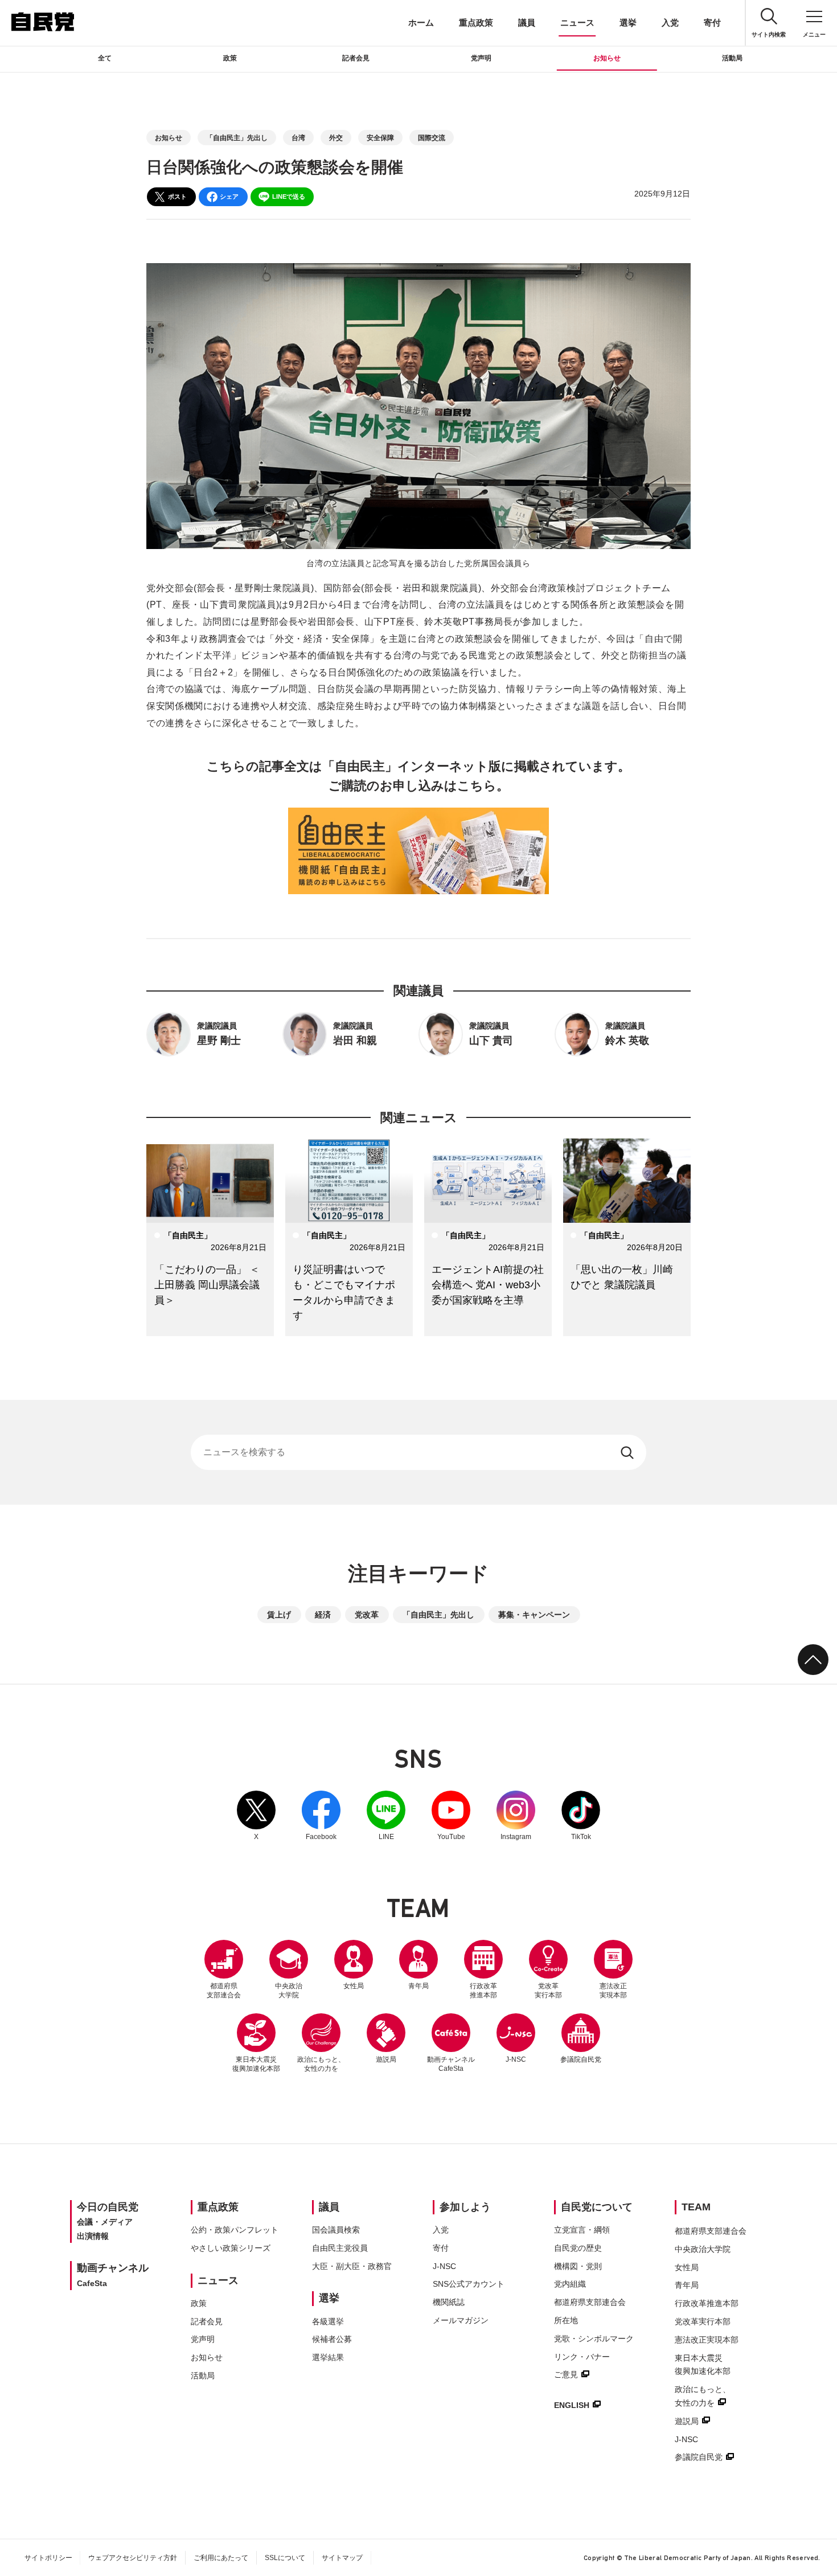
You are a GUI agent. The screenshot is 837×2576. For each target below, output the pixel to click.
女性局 (354, 1986)
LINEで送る (289, 196)
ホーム (421, 22)
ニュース (577, 22)
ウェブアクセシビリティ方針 (133, 2558)
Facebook (321, 1816)
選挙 (628, 22)
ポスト (177, 196)
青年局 (419, 1986)
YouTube (451, 1816)
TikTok (581, 1816)
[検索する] (628, 1452)
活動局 (732, 58)
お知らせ (607, 58)
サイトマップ (342, 2558)
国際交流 (432, 138)
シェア (229, 196)
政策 (230, 58)
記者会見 (356, 58)
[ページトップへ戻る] (813, 1660)
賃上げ (279, 1615)
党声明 (481, 58)
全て (105, 58)
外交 (336, 138)
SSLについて (285, 2558)
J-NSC (516, 2059)
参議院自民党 (581, 2038)
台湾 (298, 138)
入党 (670, 22)
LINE (386, 1816)
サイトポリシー (48, 2558)
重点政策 (476, 22)
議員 (527, 22)
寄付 (712, 22)
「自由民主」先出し (237, 138)
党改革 (367, 1615)
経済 (323, 1615)
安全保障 (380, 138)
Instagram (516, 1816)
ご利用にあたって (221, 2558)
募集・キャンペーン (534, 1615)
